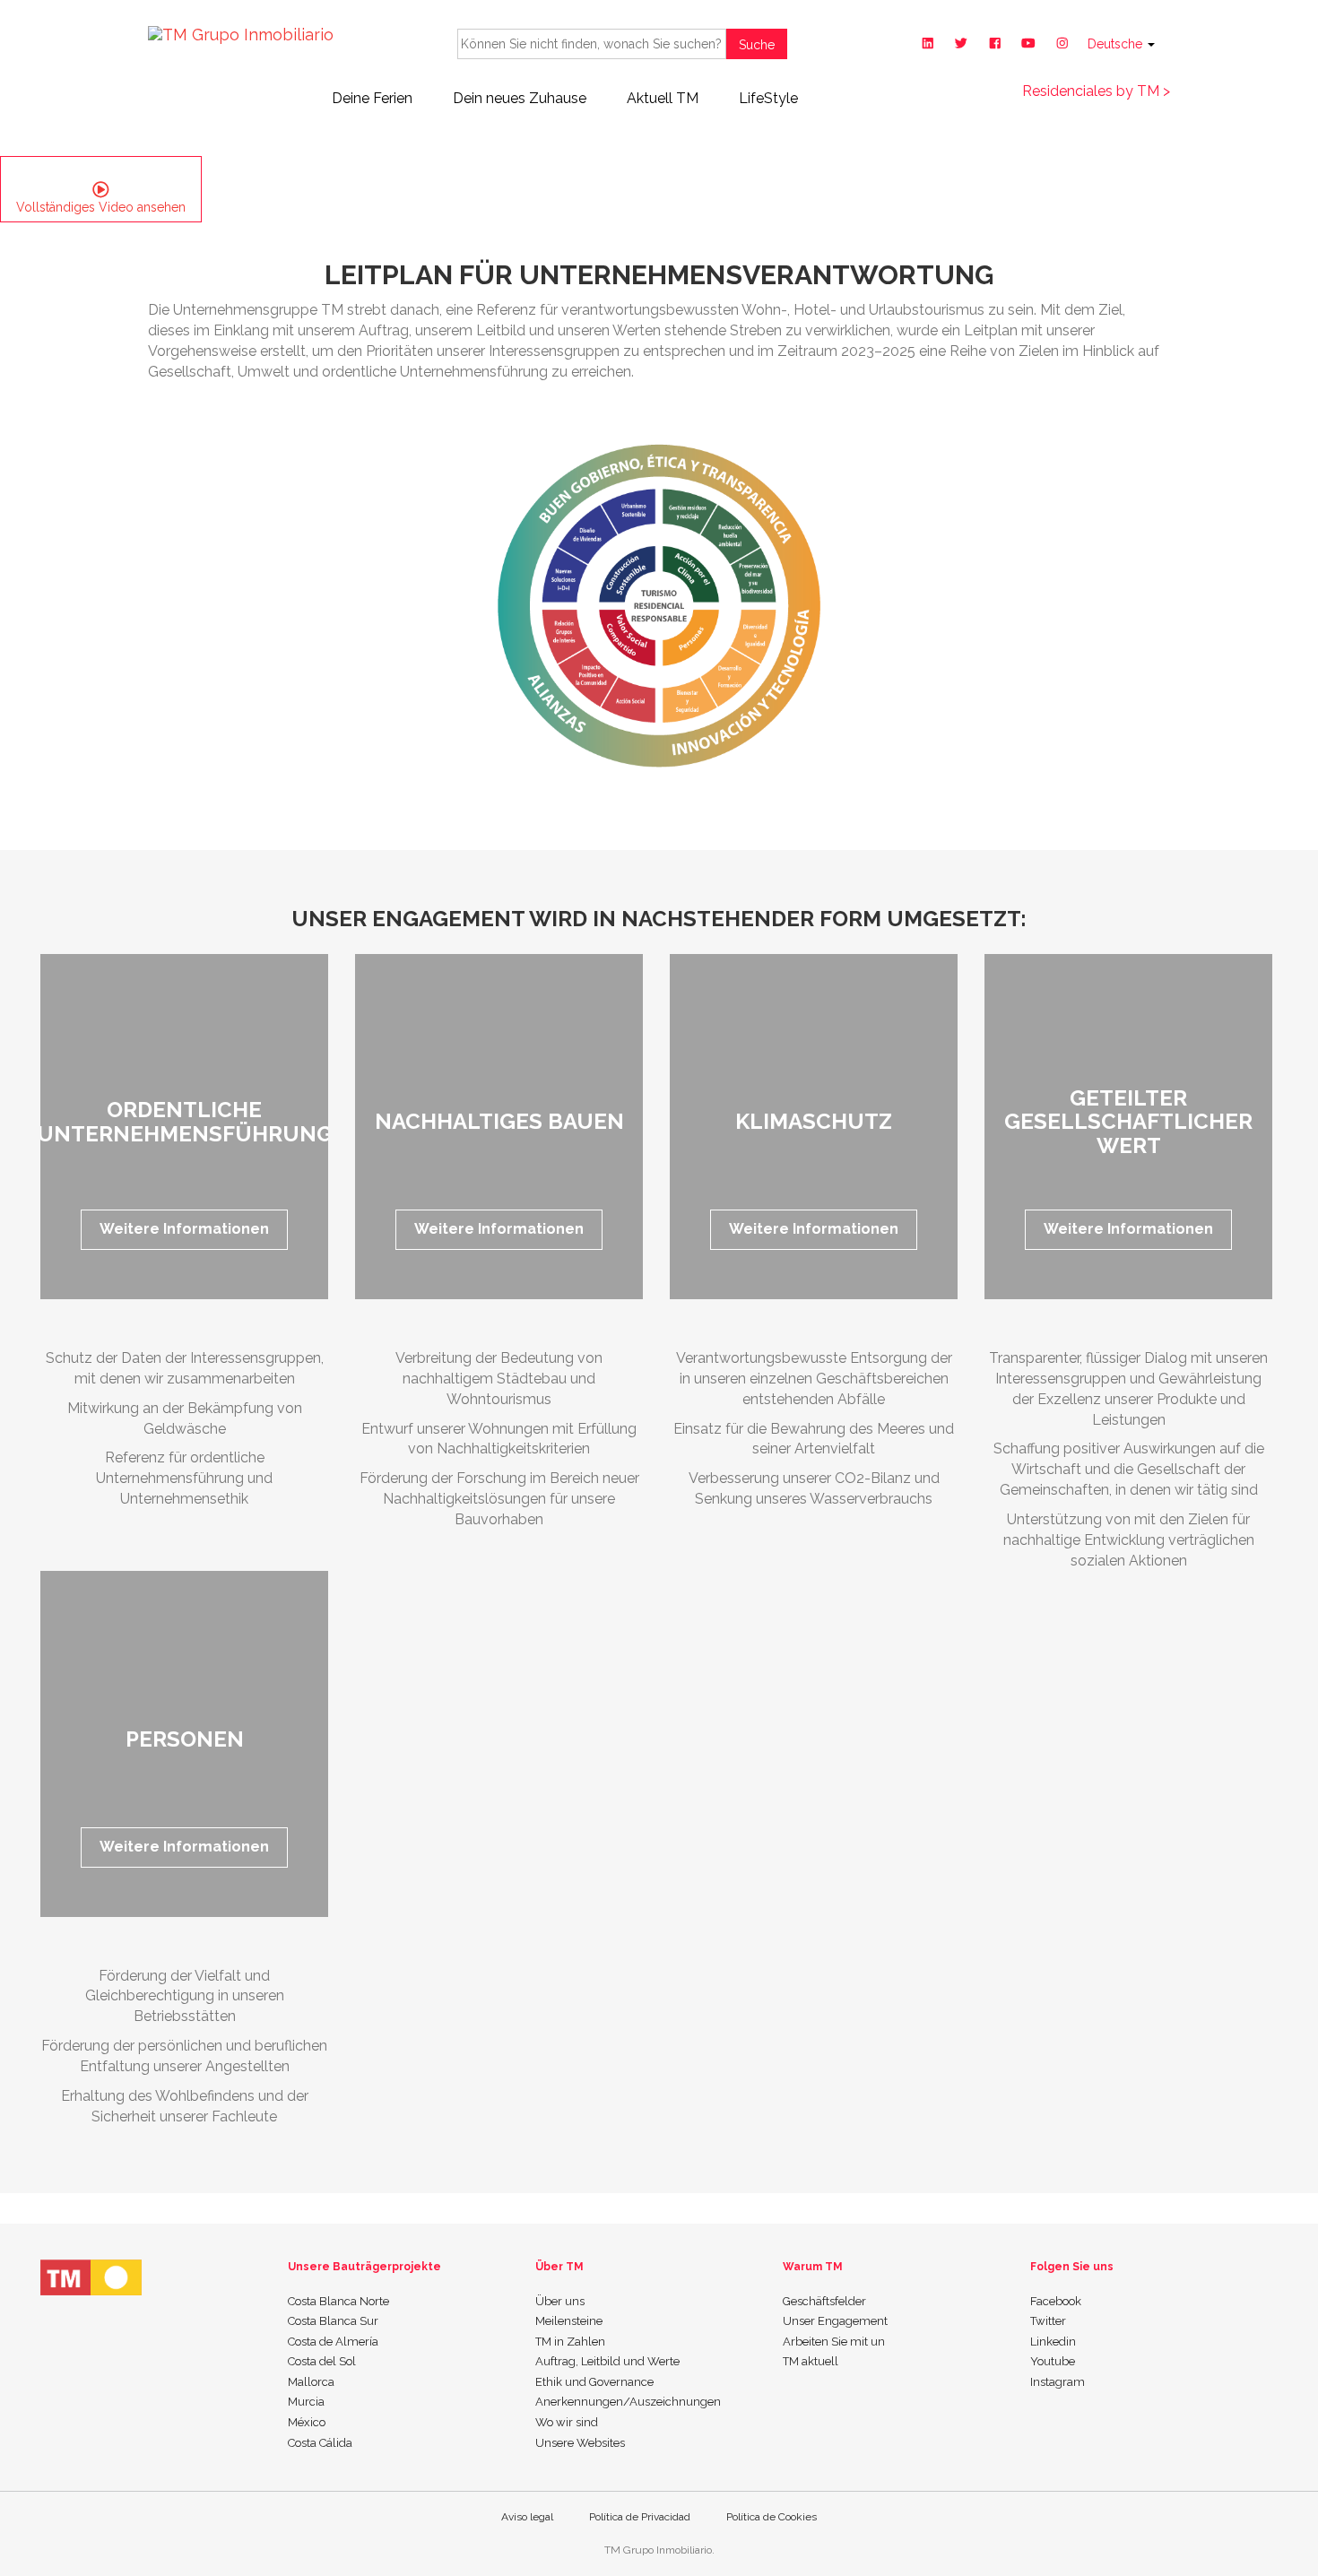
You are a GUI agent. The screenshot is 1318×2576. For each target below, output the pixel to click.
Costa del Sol (322, 2361)
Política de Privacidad (640, 2517)
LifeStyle (768, 98)
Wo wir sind (567, 2422)
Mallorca (311, 2382)
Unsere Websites (580, 2443)
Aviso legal (527, 2517)
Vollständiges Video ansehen (101, 207)
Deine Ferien (372, 98)
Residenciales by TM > (1096, 91)
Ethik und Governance (594, 2382)
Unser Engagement (835, 2321)
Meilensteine (569, 2321)
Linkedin (1053, 2342)
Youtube (1053, 2361)
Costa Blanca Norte (338, 2301)
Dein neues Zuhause (520, 98)
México (307, 2422)
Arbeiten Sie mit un (834, 2342)
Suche (757, 45)
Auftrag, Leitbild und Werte (607, 2361)
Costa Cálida (320, 2443)
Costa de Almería (333, 2342)
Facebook (1056, 2301)
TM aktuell (811, 2361)
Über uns (560, 2301)
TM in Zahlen (570, 2342)
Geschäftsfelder (824, 2301)
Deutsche (1117, 44)
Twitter (1048, 2321)
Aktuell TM (663, 98)
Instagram (1058, 2382)
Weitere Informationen (184, 1229)
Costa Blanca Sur (333, 2321)
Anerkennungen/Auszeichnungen (628, 2402)
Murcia (306, 2402)
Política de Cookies (772, 2517)
